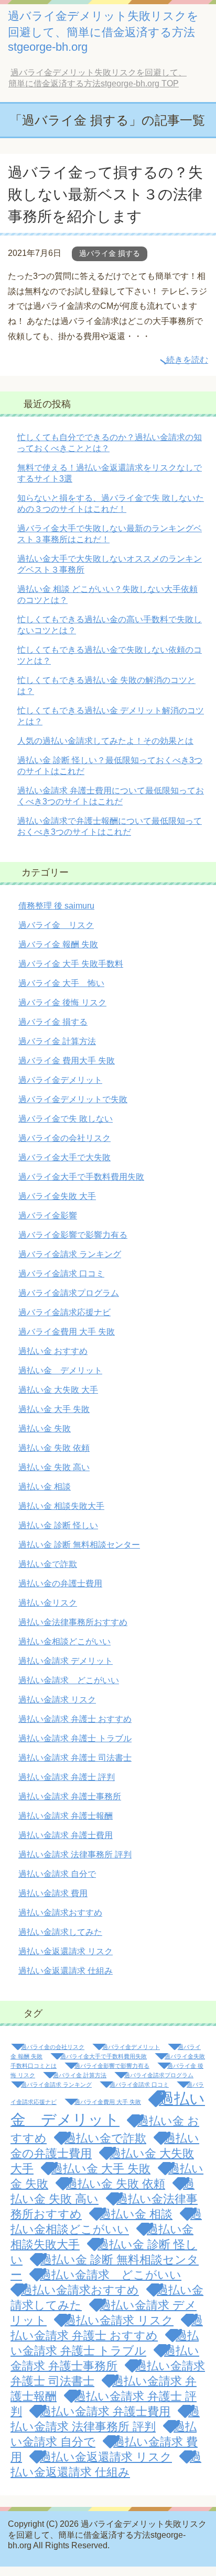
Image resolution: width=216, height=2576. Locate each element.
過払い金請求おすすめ (60, 1913)
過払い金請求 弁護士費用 (66, 1835)
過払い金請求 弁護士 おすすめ (75, 1719)
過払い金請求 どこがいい (69, 1680)
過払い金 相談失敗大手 (61, 1506)
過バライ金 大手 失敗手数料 (71, 964)
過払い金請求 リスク (57, 1700)
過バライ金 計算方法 (57, 1041)
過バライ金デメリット (60, 1080)
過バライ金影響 (48, 1216)
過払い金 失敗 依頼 (54, 1448)
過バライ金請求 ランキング (70, 1254)
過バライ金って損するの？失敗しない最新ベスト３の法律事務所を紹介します (105, 194)
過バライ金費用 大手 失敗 (67, 1332)
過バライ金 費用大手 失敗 (67, 1061)
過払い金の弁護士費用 (60, 1583)
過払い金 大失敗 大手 (58, 1390)
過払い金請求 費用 (53, 1893)
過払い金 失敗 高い (54, 1467)
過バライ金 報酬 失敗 (58, 944)
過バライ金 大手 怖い (61, 983)
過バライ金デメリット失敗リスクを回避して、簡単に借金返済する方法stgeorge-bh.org (103, 31)
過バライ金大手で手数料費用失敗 (81, 1177)
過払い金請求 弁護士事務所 (70, 1796)
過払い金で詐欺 (48, 1564)
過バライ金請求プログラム (69, 1293)
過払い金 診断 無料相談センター (79, 1545)
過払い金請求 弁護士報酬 (66, 1816)
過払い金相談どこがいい (64, 1642)
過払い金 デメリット (60, 1370)
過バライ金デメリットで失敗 (73, 1099)
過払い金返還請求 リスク (66, 1951)
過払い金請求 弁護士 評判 (67, 1777)
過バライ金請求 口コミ (61, 1274)
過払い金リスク (48, 1603)
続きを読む (187, 360)
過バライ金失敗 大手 (57, 1196)
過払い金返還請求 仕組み (66, 1971)
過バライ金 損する (110, 253)
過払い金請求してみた (60, 1932)
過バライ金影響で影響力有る (73, 1235)
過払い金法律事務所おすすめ (73, 1622)
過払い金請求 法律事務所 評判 (75, 1855)
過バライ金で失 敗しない (66, 1119)
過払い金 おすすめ (53, 1351)
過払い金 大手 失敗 (54, 1409)
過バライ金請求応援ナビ (64, 1312)
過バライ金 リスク (56, 925)
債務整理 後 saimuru (56, 906)
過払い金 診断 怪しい (58, 1525)
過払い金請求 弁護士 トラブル (75, 1738)
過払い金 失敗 (45, 1429)
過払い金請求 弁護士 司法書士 (75, 1758)
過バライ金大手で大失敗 (64, 1157)
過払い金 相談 (45, 1487)
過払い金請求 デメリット (66, 1661)
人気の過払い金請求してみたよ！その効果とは (105, 741)
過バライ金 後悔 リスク (62, 1003)
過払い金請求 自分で (57, 1874)
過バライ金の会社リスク (64, 1138)
